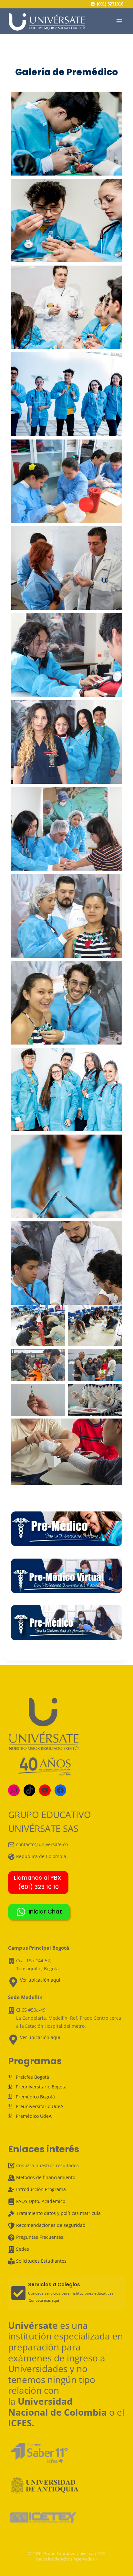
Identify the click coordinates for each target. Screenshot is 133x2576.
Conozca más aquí (44, 2300)
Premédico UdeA (34, 2116)
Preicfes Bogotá (32, 2077)
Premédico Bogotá (35, 2096)
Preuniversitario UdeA (40, 2106)
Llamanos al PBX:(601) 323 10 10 (38, 1882)
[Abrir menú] (119, 21)
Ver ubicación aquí (40, 1980)
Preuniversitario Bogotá (41, 2087)
